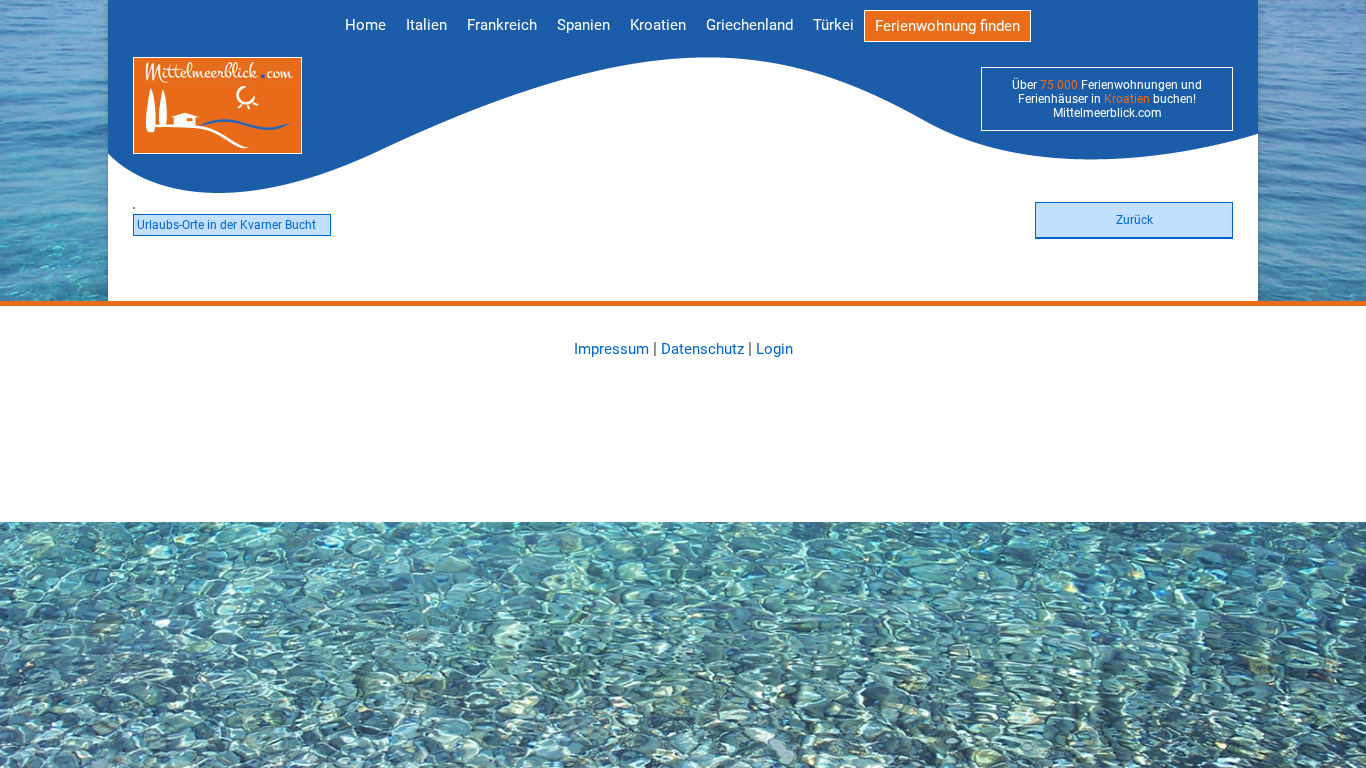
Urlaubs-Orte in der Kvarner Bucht (226, 225)
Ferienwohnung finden (947, 26)
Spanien (583, 25)
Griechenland (749, 25)
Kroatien (658, 25)
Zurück (1134, 220)
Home (365, 25)
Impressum (611, 349)
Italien (426, 25)
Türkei (833, 25)
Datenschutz (702, 349)
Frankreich (502, 25)
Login (774, 349)
